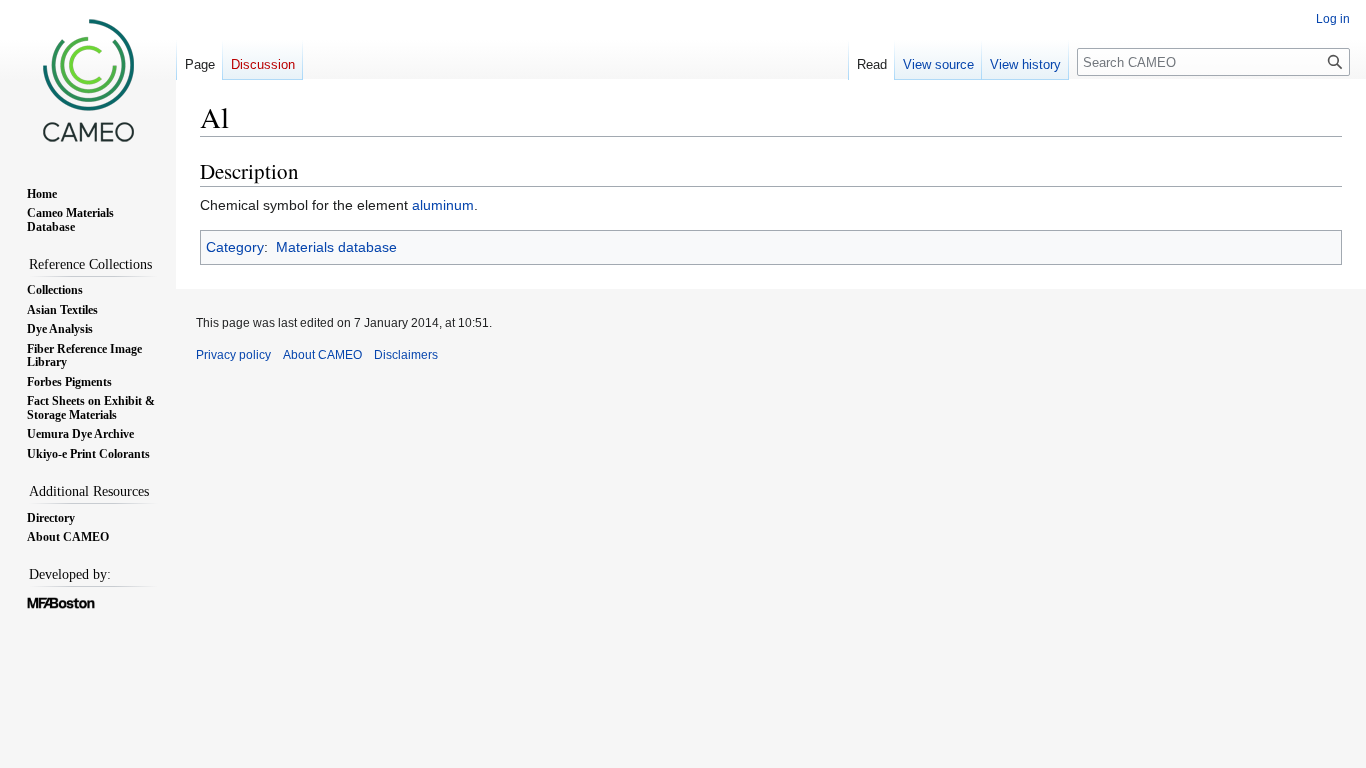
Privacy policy (233, 355)
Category (235, 247)
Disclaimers (406, 355)
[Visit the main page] (88, 80)
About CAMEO (322, 355)
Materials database (336, 247)
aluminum (443, 205)
